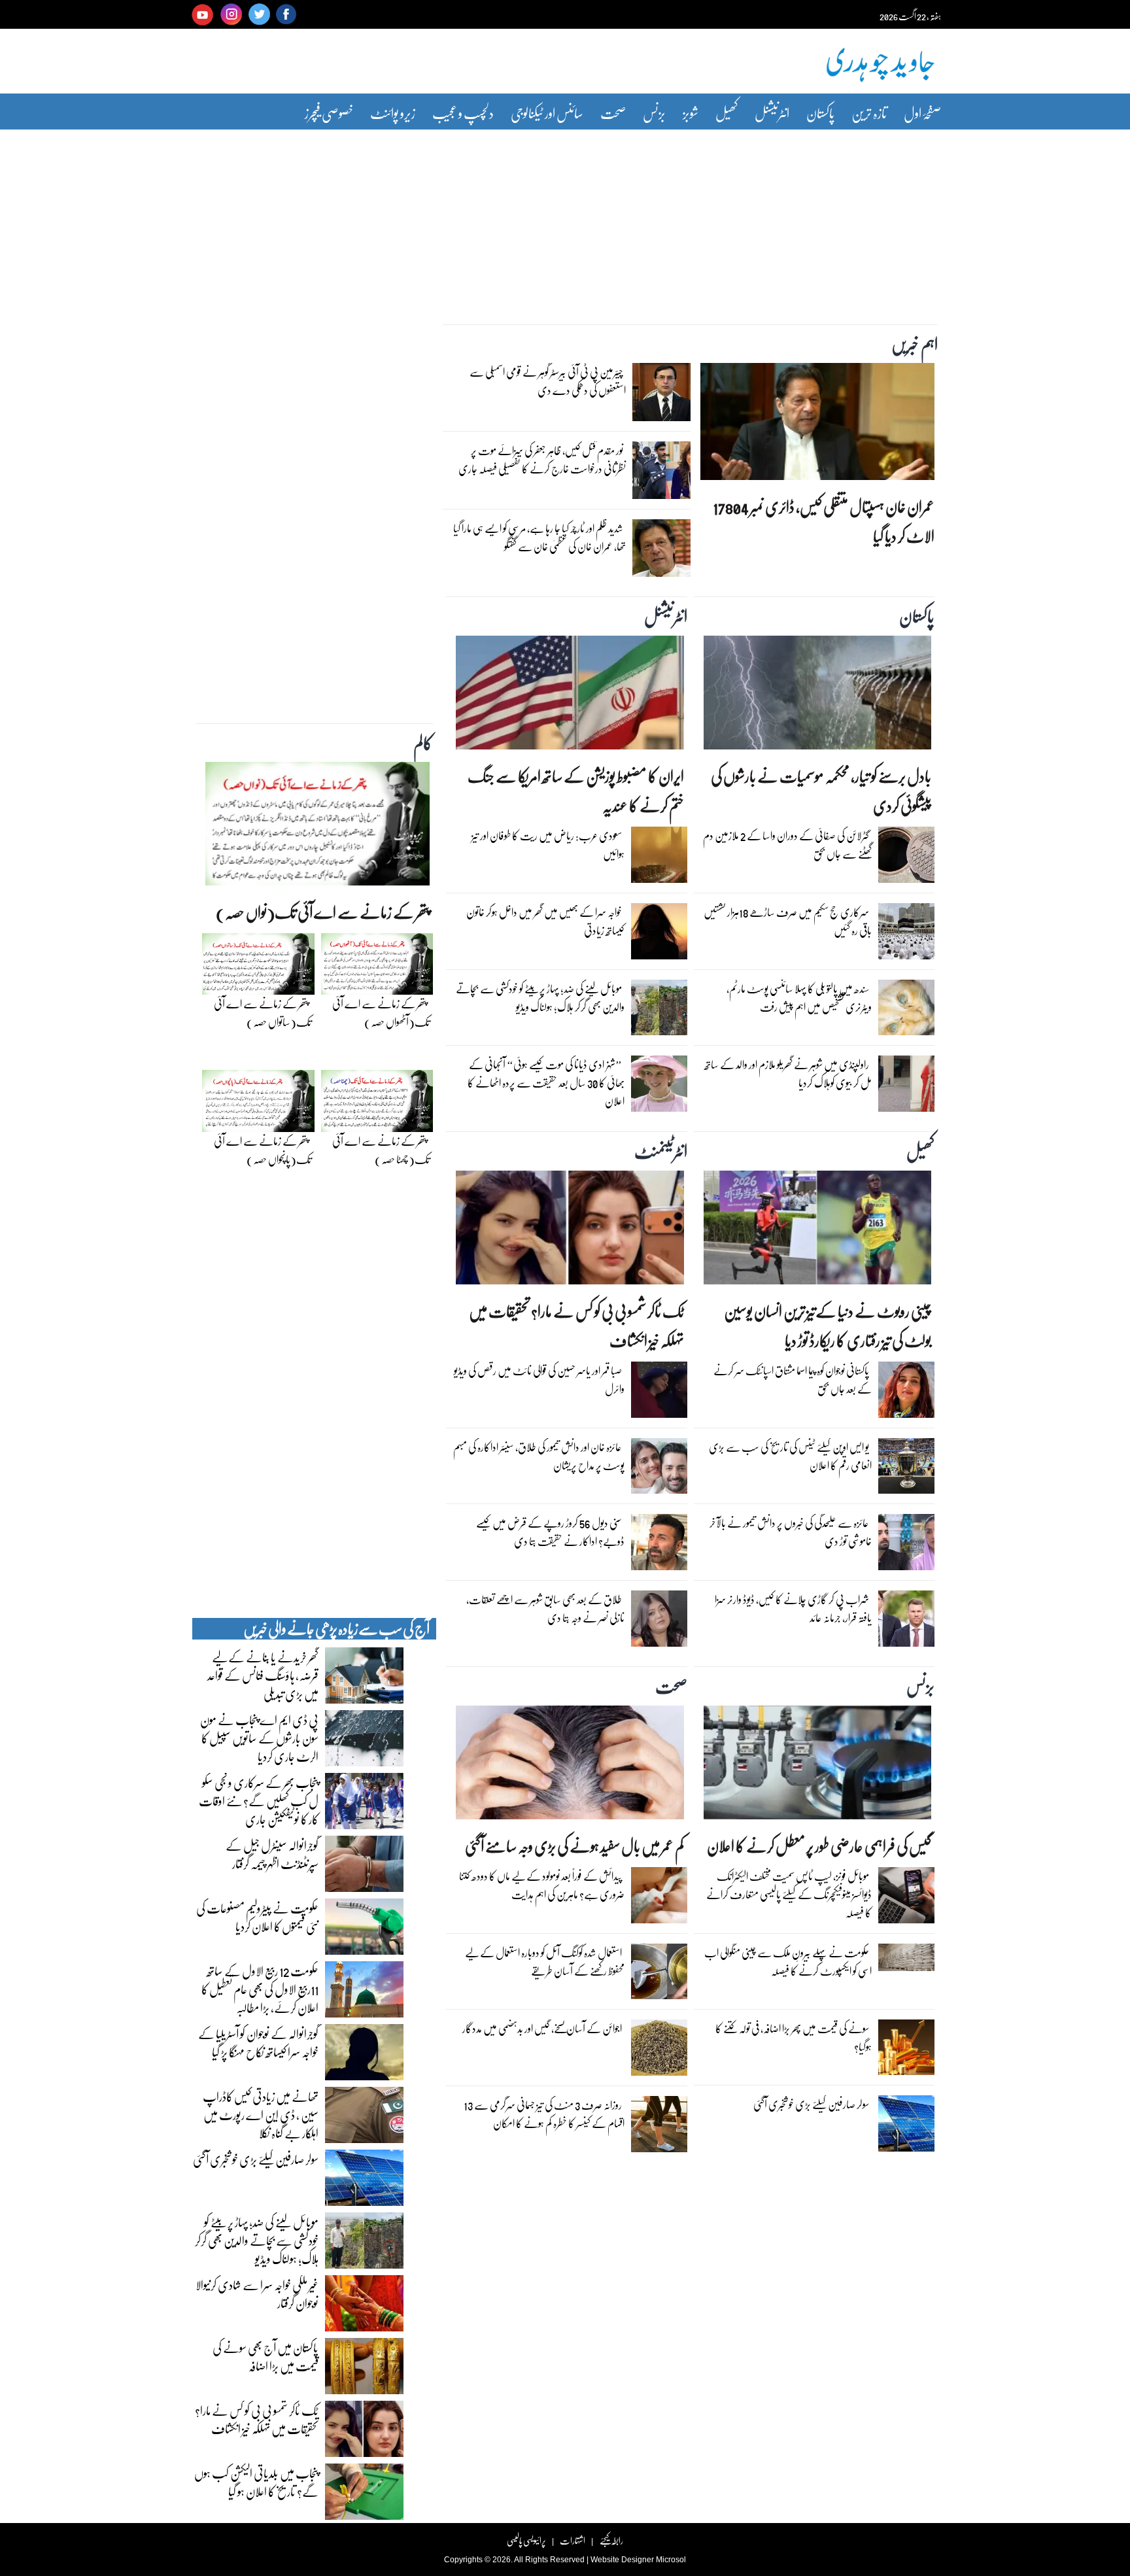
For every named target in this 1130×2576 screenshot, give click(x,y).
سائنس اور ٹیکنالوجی (547, 113)
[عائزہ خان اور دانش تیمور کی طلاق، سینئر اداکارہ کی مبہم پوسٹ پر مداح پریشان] (659, 1469)
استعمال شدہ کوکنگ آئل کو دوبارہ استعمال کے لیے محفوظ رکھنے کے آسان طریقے (545, 1962)
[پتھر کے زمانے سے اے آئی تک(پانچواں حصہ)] (258, 1105)
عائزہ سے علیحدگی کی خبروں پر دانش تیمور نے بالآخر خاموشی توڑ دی (791, 1532)
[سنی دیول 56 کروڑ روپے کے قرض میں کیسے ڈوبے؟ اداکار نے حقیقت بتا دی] (659, 1545)
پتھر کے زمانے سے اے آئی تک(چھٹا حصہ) (381, 1150)
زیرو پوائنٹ (393, 113)
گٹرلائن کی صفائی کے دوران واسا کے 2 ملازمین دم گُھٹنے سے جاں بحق (787, 845)
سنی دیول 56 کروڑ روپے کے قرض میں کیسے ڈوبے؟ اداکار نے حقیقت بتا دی (550, 1532)
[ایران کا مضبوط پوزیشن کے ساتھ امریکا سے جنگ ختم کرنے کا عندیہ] (570, 696)
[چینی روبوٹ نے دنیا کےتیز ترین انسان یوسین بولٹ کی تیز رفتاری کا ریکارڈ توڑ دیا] (817, 1231)
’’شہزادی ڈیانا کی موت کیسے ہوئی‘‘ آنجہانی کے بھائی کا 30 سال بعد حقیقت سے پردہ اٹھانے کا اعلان (546, 1083)
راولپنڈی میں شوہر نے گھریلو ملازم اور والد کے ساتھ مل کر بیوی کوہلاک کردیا (788, 1073)
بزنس (654, 113)
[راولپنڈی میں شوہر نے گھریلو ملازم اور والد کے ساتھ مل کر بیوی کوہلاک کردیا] (906, 1087)
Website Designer (622, 2560)
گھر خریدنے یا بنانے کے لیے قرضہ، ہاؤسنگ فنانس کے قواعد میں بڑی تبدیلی (263, 1675)
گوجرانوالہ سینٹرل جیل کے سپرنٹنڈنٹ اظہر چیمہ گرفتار (272, 1854)
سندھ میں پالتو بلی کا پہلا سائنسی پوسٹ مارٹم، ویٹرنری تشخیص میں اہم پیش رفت (799, 998)
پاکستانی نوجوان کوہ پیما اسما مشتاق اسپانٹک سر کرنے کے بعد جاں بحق (793, 1380)
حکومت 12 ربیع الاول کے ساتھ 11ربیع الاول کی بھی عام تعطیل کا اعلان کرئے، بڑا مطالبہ (260, 1989)
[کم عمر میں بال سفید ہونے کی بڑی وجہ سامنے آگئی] (570, 1766)
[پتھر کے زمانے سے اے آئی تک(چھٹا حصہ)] (377, 1105)
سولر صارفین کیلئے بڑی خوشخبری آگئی (811, 2104)
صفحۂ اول (922, 113)
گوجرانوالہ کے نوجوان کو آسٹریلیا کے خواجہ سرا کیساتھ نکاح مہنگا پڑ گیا (258, 2042)
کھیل (727, 113)
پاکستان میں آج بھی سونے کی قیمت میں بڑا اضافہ (265, 2356)
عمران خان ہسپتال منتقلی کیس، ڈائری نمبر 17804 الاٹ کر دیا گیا (824, 521)
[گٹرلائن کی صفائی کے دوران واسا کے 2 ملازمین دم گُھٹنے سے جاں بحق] (906, 858)
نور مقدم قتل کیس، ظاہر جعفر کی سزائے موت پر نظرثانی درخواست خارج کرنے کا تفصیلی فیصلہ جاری (542, 459)
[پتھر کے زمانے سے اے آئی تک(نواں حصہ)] (317, 827)
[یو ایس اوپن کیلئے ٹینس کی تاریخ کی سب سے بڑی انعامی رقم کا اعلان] (906, 1469)
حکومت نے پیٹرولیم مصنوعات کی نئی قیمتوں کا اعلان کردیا (257, 1917)
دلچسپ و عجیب (463, 113)
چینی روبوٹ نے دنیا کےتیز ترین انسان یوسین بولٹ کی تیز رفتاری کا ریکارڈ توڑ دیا (828, 1326)
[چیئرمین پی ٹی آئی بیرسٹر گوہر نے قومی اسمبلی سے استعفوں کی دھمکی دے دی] (661, 396)
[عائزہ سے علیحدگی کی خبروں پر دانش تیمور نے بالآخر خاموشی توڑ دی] (906, 1545)
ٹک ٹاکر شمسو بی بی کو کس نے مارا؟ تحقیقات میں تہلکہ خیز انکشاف (576, 1326)
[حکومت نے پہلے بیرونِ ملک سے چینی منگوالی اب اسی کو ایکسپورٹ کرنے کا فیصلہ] (906, 1961)
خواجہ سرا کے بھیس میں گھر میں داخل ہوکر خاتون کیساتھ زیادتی (545, 921)
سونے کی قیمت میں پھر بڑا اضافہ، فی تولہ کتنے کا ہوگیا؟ (794, 2037)
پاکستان (820, 113)
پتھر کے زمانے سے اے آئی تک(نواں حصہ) (323, 912)
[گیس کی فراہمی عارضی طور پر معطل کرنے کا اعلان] (817, 1766)
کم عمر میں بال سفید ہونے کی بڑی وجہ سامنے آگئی (574, 1846)
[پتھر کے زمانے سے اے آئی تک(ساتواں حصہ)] (258, 967)
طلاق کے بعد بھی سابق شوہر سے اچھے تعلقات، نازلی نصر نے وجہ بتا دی (545, 1608)
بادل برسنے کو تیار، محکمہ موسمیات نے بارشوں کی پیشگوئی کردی (821, 791)
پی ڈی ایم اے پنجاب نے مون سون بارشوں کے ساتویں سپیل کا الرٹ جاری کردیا (259, 1738)
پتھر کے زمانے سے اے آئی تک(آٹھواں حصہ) (381, 1013)
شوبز (691, 113)
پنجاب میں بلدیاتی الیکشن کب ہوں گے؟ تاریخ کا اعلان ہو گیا (256, 2482)
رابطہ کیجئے (611, 2540)
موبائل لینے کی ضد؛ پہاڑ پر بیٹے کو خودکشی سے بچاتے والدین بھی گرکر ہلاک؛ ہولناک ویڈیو (540, 998)
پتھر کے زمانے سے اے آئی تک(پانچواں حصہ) (263, 1150)
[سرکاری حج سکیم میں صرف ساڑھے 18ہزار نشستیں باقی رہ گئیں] (906, 935)
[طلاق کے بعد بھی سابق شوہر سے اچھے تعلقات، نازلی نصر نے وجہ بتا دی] (659, 1622)
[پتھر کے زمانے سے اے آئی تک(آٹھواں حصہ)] (377, 967)
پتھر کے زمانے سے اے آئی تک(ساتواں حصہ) (263, 1013)
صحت (613, 113)
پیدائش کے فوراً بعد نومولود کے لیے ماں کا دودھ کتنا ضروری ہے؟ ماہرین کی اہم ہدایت (542, 1885)
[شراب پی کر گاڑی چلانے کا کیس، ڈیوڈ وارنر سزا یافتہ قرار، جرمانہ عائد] (906, 1622)
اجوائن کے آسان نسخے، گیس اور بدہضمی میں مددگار (542, 2028)
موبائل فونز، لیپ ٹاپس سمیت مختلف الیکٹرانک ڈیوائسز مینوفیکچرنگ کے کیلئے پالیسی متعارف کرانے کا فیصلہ (789, 1894)
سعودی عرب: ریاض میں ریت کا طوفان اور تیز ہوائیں (548, 845)
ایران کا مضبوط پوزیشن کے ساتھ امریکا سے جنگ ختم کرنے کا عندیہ (575, 791)
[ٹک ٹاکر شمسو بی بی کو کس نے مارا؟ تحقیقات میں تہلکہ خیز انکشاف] (570, 1231)
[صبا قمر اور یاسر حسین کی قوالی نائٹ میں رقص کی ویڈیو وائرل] (659, 1393)
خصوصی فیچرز (329, 113)
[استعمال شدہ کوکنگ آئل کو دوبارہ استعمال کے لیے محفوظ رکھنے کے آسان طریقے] (659, 1974)
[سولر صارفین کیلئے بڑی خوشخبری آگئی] (906, 2127)
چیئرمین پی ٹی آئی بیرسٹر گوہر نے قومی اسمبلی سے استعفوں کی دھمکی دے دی (548, 381)
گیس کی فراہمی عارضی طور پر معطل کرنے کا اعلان (819, 1846)
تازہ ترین (869, 113)
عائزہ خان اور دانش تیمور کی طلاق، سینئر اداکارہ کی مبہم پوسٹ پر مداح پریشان (539, 1456)
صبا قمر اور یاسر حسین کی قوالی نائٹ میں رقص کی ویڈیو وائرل (539, 1380)
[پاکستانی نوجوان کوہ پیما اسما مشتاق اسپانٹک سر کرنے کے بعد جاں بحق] (906, 1393)
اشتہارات (573, 2540)
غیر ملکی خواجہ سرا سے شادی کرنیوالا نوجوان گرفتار (257, 2293)
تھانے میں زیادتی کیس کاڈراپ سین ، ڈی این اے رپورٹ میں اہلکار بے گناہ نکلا (261, 2114)
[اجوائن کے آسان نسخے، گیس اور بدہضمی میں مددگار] (659, 2051)
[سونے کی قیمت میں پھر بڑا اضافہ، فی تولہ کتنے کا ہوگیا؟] (906, 2050)
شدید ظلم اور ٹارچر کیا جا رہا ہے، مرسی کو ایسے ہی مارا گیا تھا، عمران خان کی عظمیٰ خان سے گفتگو (539, 537)
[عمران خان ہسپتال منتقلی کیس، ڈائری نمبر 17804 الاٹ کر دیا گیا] (817, 425)
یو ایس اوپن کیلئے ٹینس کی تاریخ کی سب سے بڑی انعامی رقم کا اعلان (790, 1456)
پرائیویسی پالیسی (526, 2540)
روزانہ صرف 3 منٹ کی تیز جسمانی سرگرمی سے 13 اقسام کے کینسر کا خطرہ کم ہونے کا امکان (544, 2114)
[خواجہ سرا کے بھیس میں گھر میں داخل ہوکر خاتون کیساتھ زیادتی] (659, 935)
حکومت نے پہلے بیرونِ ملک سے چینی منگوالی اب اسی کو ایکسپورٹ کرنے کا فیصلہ (788, 1962)
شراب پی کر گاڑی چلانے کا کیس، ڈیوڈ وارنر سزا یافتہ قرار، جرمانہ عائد (793, 1608)
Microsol (671, 2560)
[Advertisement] (565, 218)
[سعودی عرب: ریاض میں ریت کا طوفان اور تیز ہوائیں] (659, 858)
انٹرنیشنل (772, 113)
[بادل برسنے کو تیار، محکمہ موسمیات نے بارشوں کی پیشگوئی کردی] (817, 696)
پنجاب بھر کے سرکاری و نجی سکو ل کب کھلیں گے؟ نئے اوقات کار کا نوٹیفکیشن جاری (259, 1800)
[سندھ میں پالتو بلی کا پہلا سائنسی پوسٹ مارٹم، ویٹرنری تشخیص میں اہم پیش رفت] (906, 1010)
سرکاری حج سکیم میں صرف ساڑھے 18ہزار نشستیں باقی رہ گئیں (788, 921)
